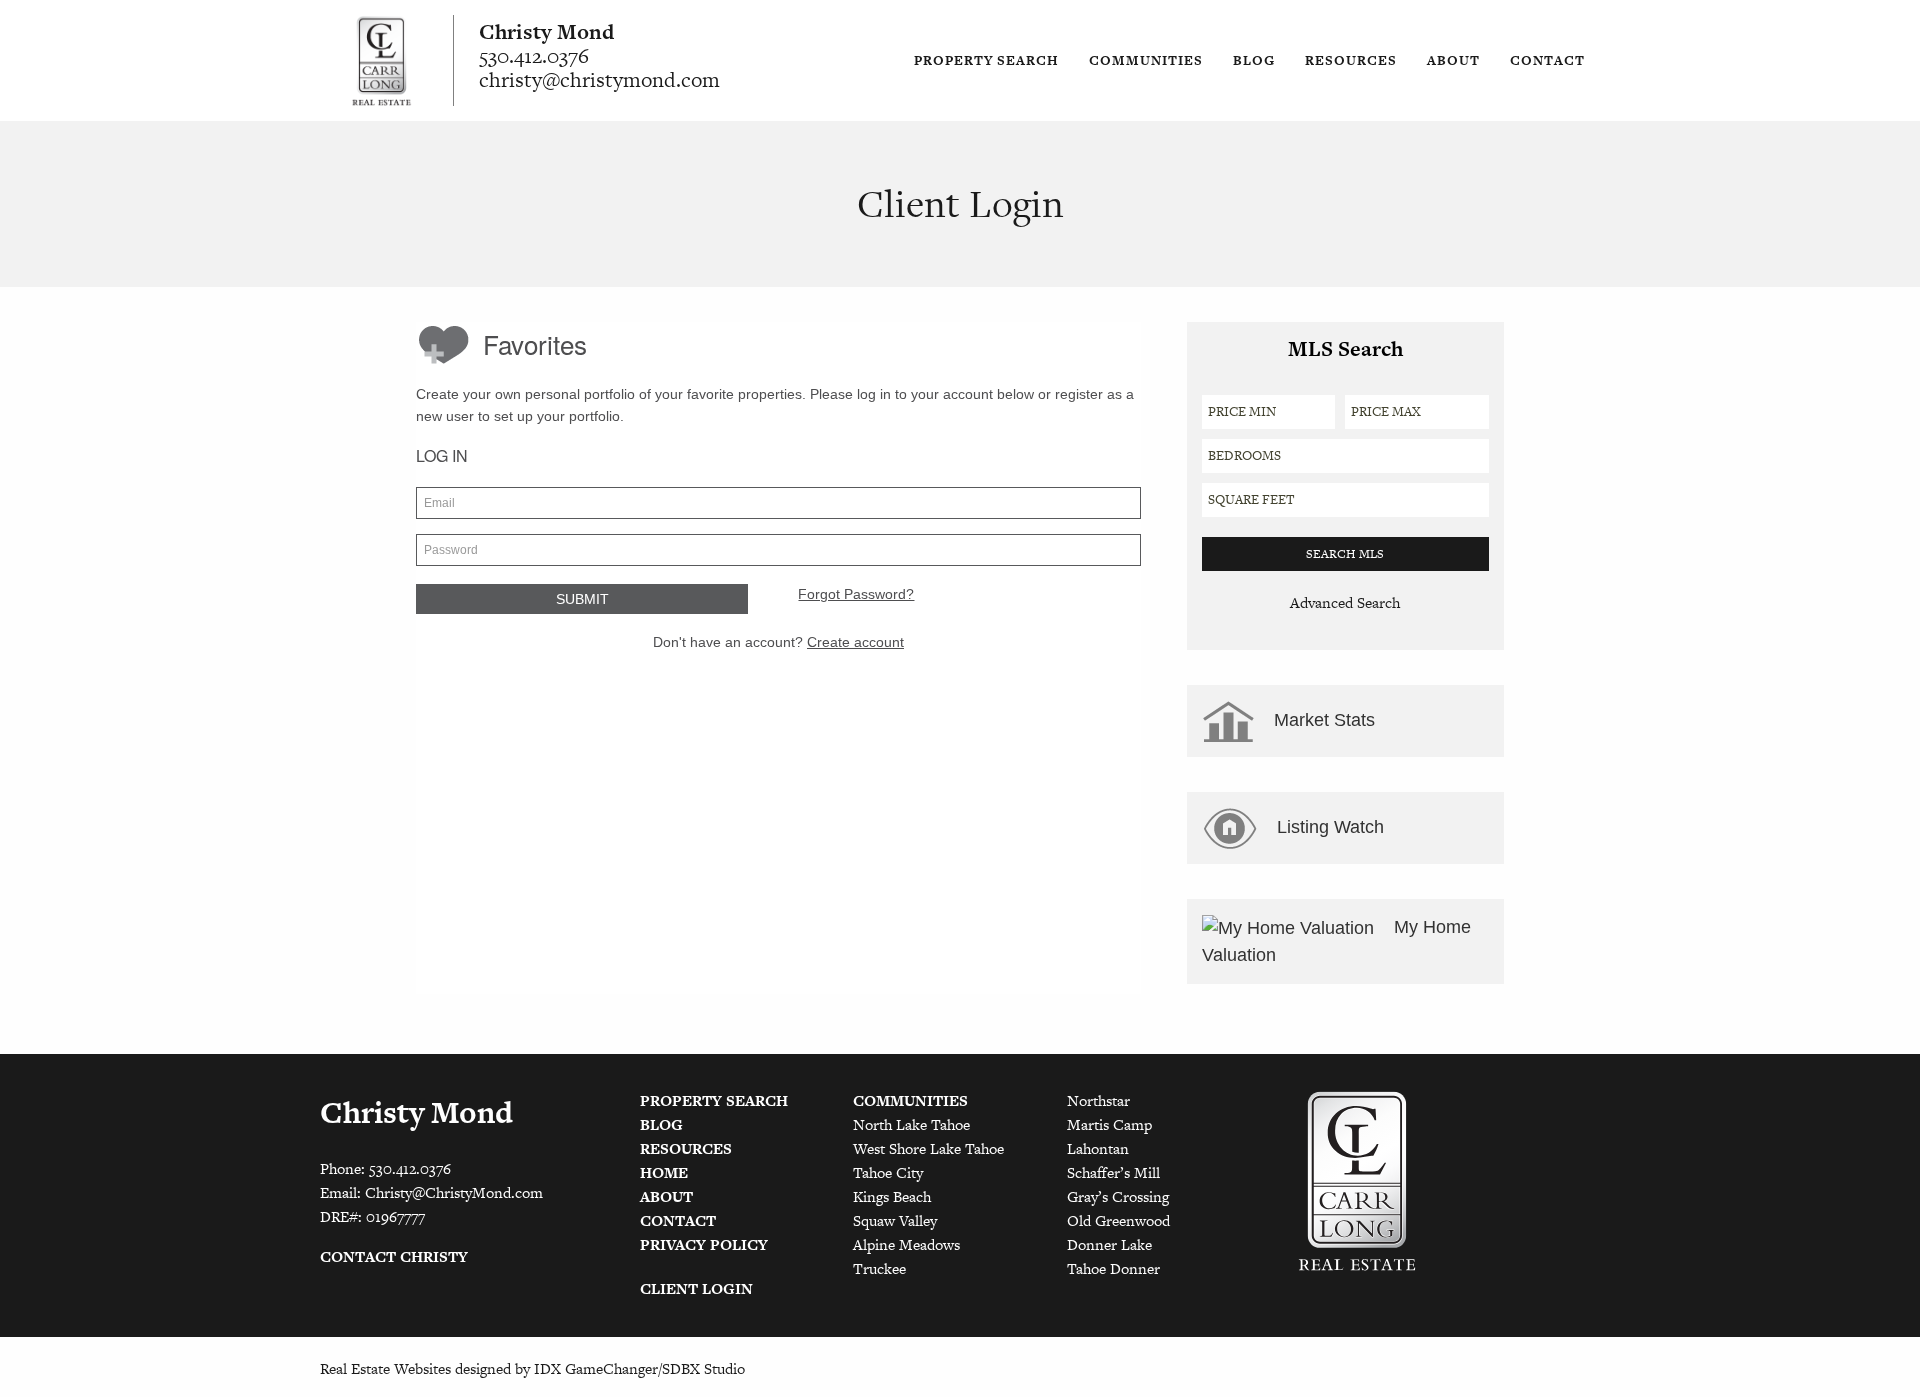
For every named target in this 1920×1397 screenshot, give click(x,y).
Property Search (986, 60)
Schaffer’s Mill (1113, 1172)
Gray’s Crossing (1118, 1196)
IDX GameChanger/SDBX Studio (639, 1368)
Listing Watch (1328, 827)
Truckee (879, 1268)
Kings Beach (892, 1196)
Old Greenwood (1118, 1220)
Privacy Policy (704, 1244)
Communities (1146, 60)
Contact (1547, 60)
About (1453, 60)
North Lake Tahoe (911, 1124)
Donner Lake (1109, 1244)
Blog (1254, 60)
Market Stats (1322, 720)
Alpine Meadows (906, 1244)
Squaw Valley (895, 1220)
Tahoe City (888, 1172)
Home (664, 1172)
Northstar (1098, 1100)
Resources (1351, 60)
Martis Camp (1109, 1124)
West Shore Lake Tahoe (928, 1148)
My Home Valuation (1336, 941)
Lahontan (1098, 1148)
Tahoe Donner (1113, 1268)
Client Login (696, 1288)
